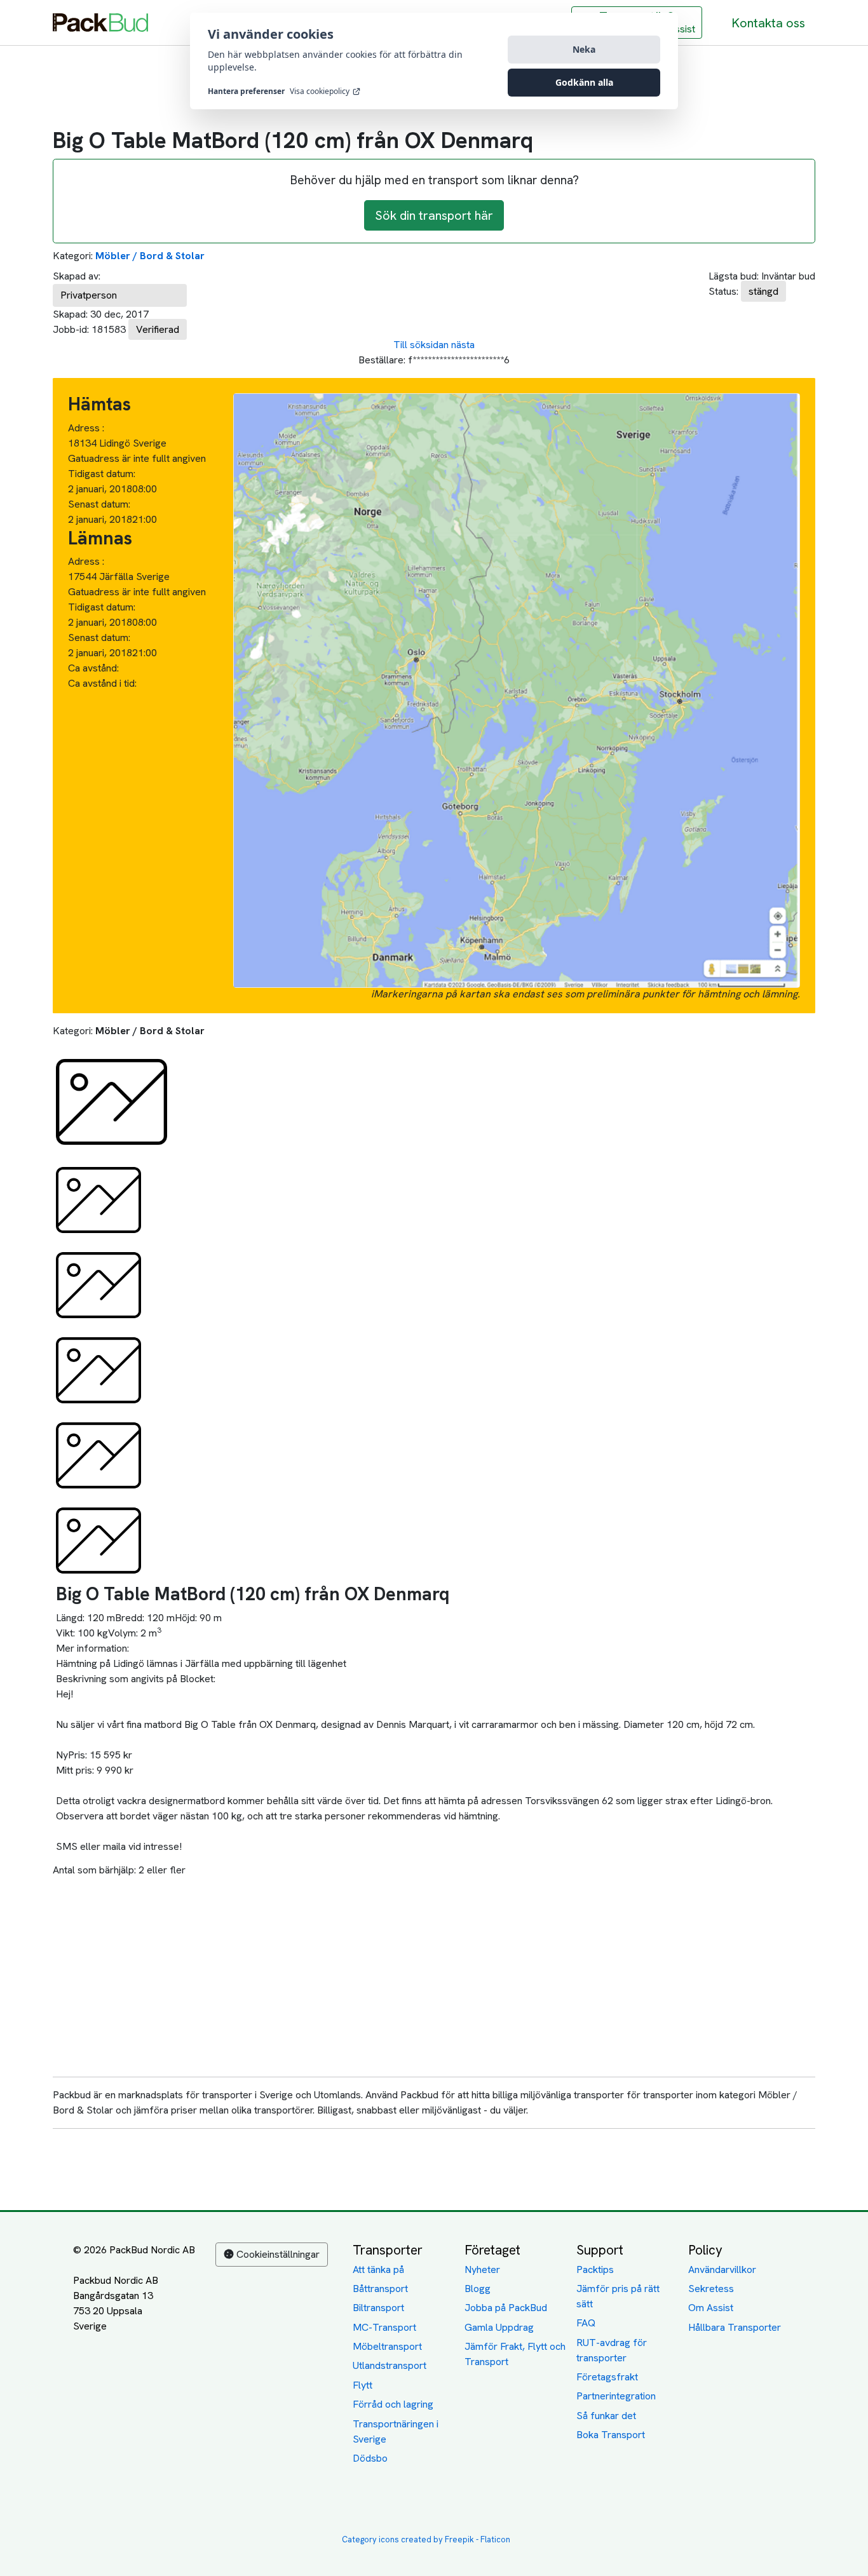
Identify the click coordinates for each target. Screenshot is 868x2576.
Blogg (478, 2289)
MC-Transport (384, 2327)
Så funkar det (606, 2416)
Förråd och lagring (393, 2404)
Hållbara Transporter (735, 2327)
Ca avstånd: (95, 668)
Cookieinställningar (278, 2254)
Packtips (595, 2269)
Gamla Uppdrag (499, 2327)
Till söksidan (421, 345)
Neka (584, 49)
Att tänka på (378, 2269)
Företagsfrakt (607, 2377)
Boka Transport (611, 2435)
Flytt (363, 2385)
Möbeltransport (387, 2346)
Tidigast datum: (102, 474)
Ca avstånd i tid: (104, 683)
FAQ (586, 2323)
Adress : (86, 428)
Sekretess (711, 2289)
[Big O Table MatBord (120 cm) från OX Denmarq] (112, 1101)
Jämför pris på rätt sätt (618, 2296)
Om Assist (711, 2308)
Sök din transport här (434, 215)
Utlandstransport (390, 2365)
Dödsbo (370, 2458)
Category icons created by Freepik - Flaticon (426, 2539)
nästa (463, 345)
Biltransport (378, 2308)
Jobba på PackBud (506, 2308)
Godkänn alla (584, 82)
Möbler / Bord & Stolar (150, 256)
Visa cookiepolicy (320, 91)
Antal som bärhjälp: (94, 1870)
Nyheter (482, 2269)
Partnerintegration (616, 2396)
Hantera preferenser (246, 91)
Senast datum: (99, 504)
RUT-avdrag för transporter (612, 2350)
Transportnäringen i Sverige (396, 2431)
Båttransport (380, 2289)
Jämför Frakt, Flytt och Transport (515, 2354)
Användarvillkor (722, 2269)
